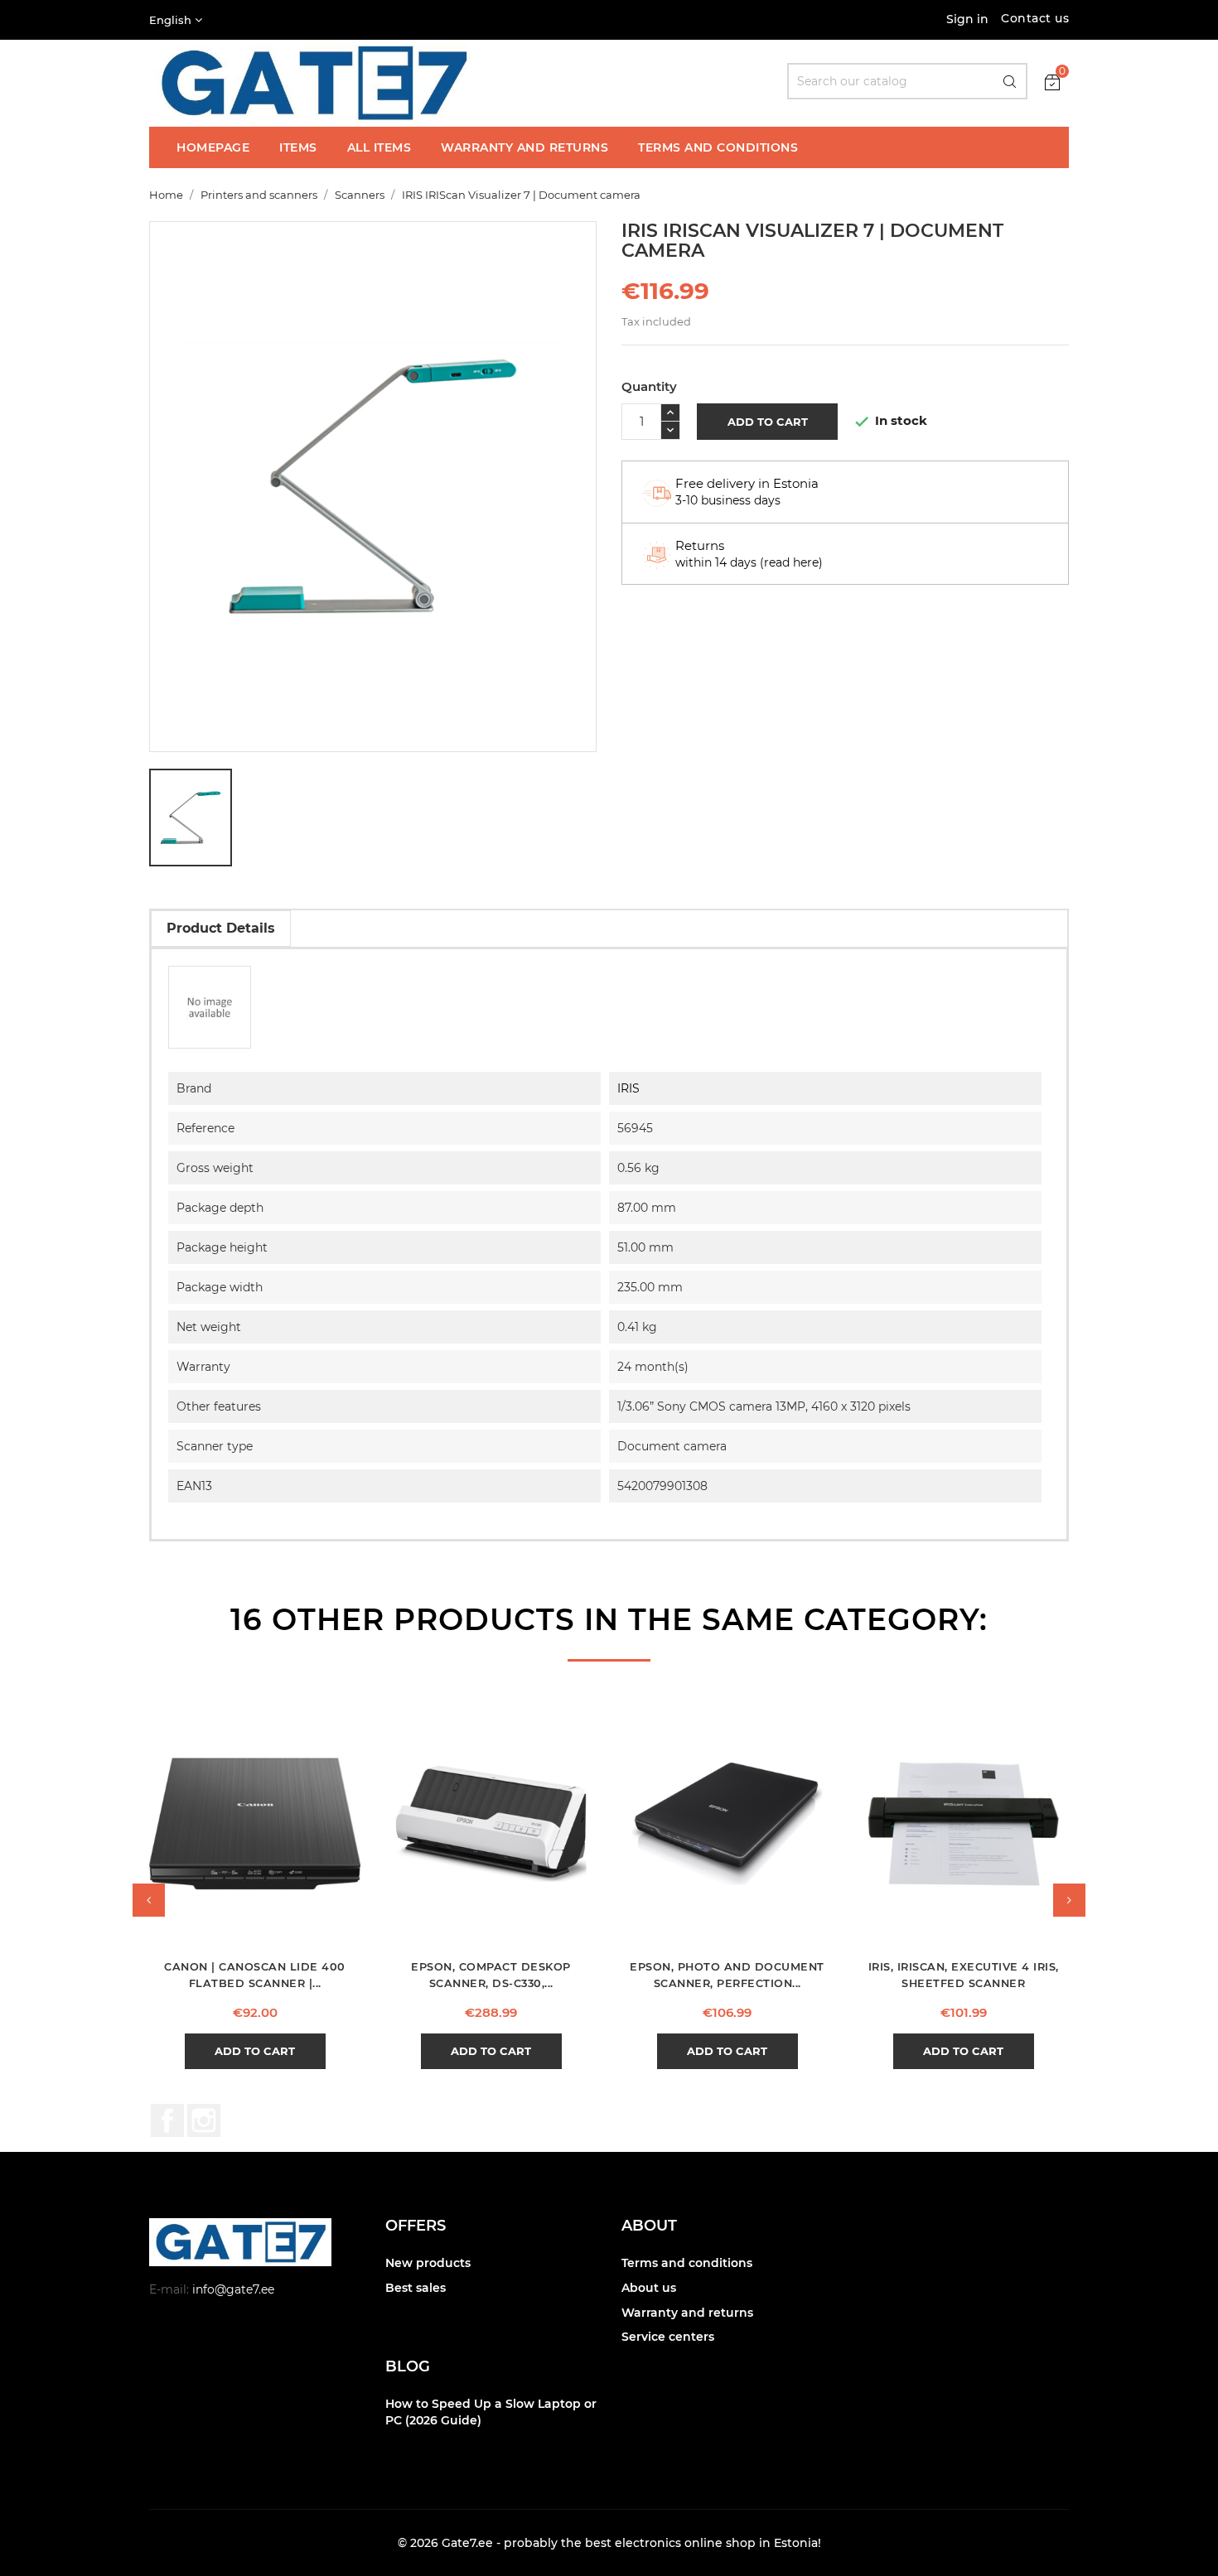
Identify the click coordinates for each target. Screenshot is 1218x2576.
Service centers (668, 2337)
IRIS (628, 1088)
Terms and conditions (687, 2263)
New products (428, 2263)
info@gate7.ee (233, 2289)
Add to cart (768, 422)
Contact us (1035, 18)
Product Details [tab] (221, 928)
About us (649, 2288)
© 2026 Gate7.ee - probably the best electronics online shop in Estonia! (609, 2543)
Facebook (167, 2120)
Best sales (416, 2288)
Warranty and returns (687, 2313)
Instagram (204, 2120)
